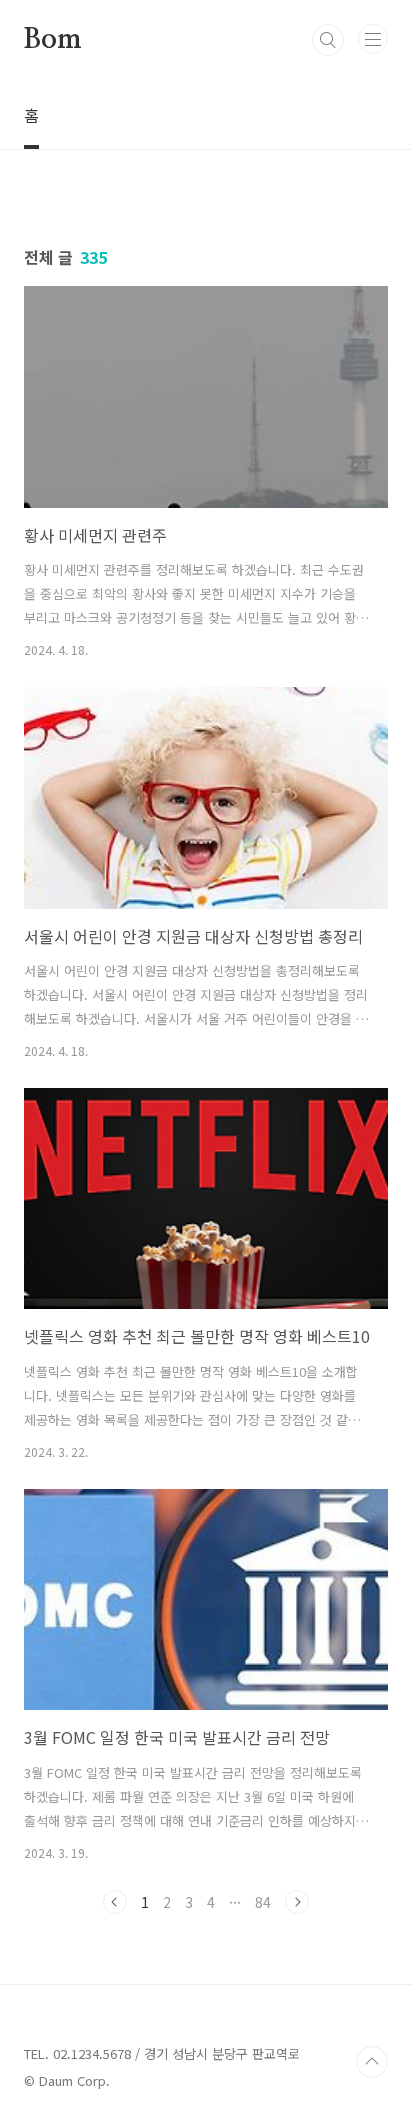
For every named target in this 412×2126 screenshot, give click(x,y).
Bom (52, 40)
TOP (372, 2062)
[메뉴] (373, 39)
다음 (297, 1902)
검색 (328, 40)
